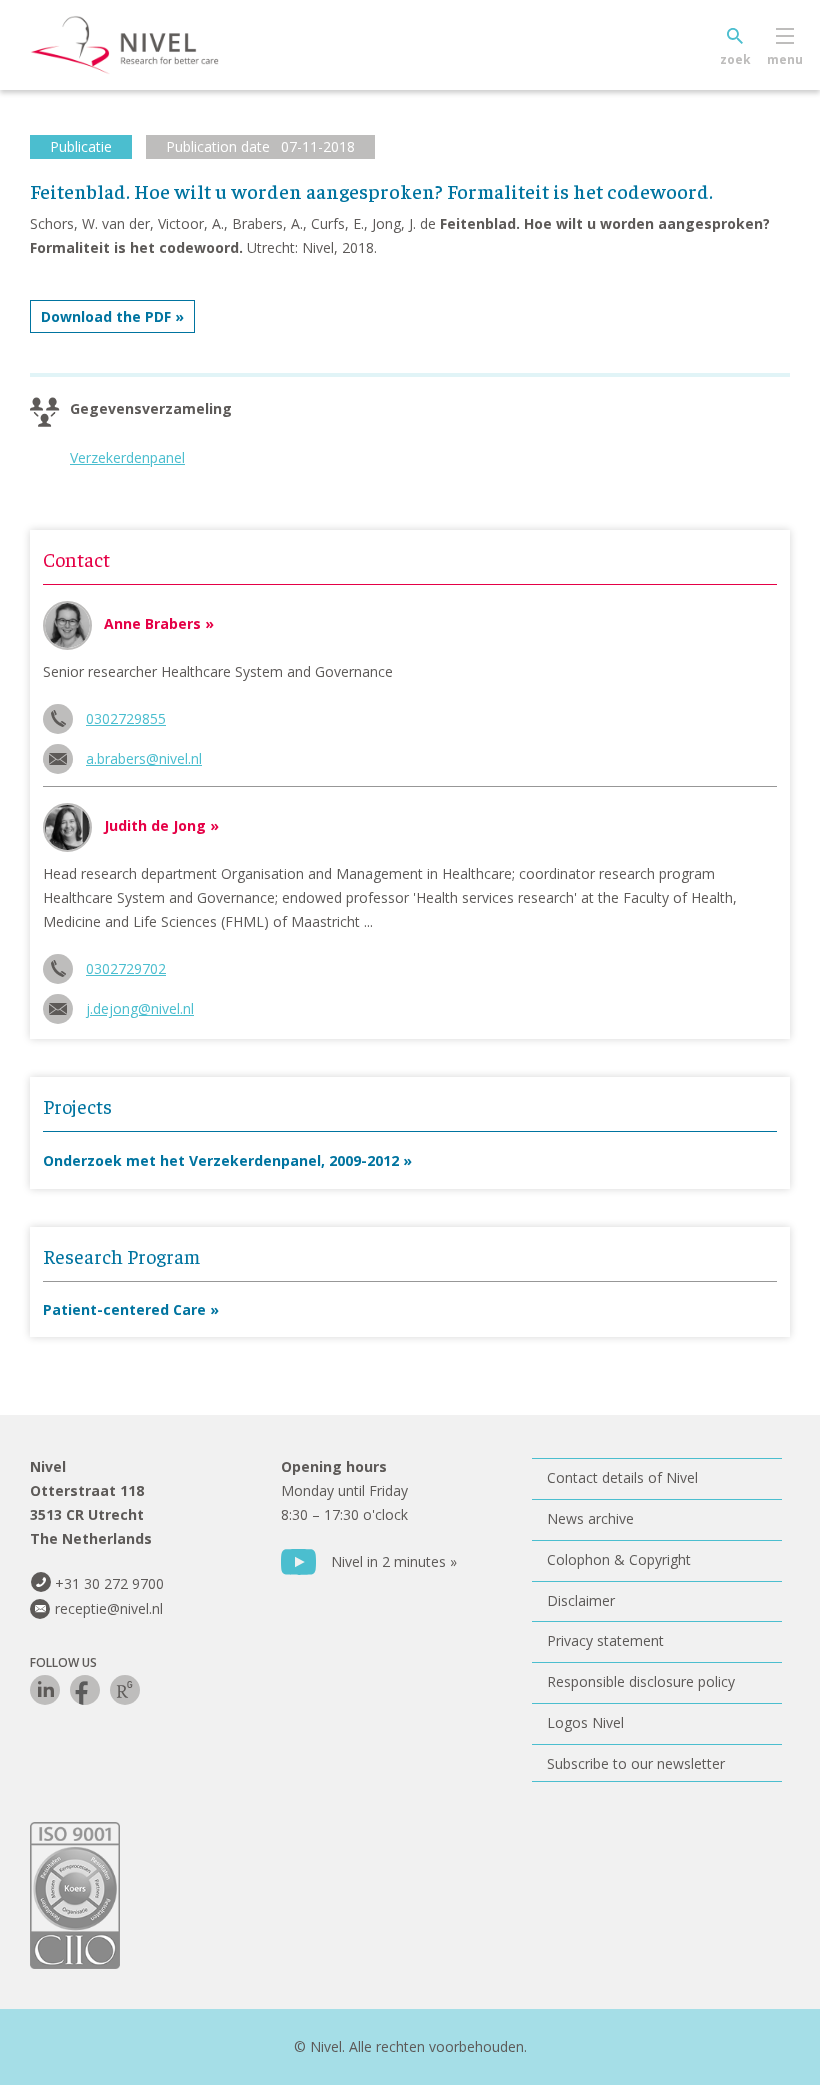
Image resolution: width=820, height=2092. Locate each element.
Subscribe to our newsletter (636, 1763)
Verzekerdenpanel (127, 457)
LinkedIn (45, 1690)
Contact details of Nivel (622, 1477)
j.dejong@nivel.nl (140, 1008)
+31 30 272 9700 (109, 1583)
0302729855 (126, 718)
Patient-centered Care (124, 1309)
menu (785, 59)
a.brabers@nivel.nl (144, 758)
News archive (590, 1518)
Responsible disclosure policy (641, 1681)
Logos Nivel (585, 1722)
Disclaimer (581, 1600)
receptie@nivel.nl (109, 1608)
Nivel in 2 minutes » (394, 1561)
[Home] (155, 45)
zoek (735, 59)
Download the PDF (106, 316)
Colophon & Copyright (619, 1559)
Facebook (85, 1690)
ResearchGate (125, 1690)
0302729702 (126, 968)
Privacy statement (605, 1640)
